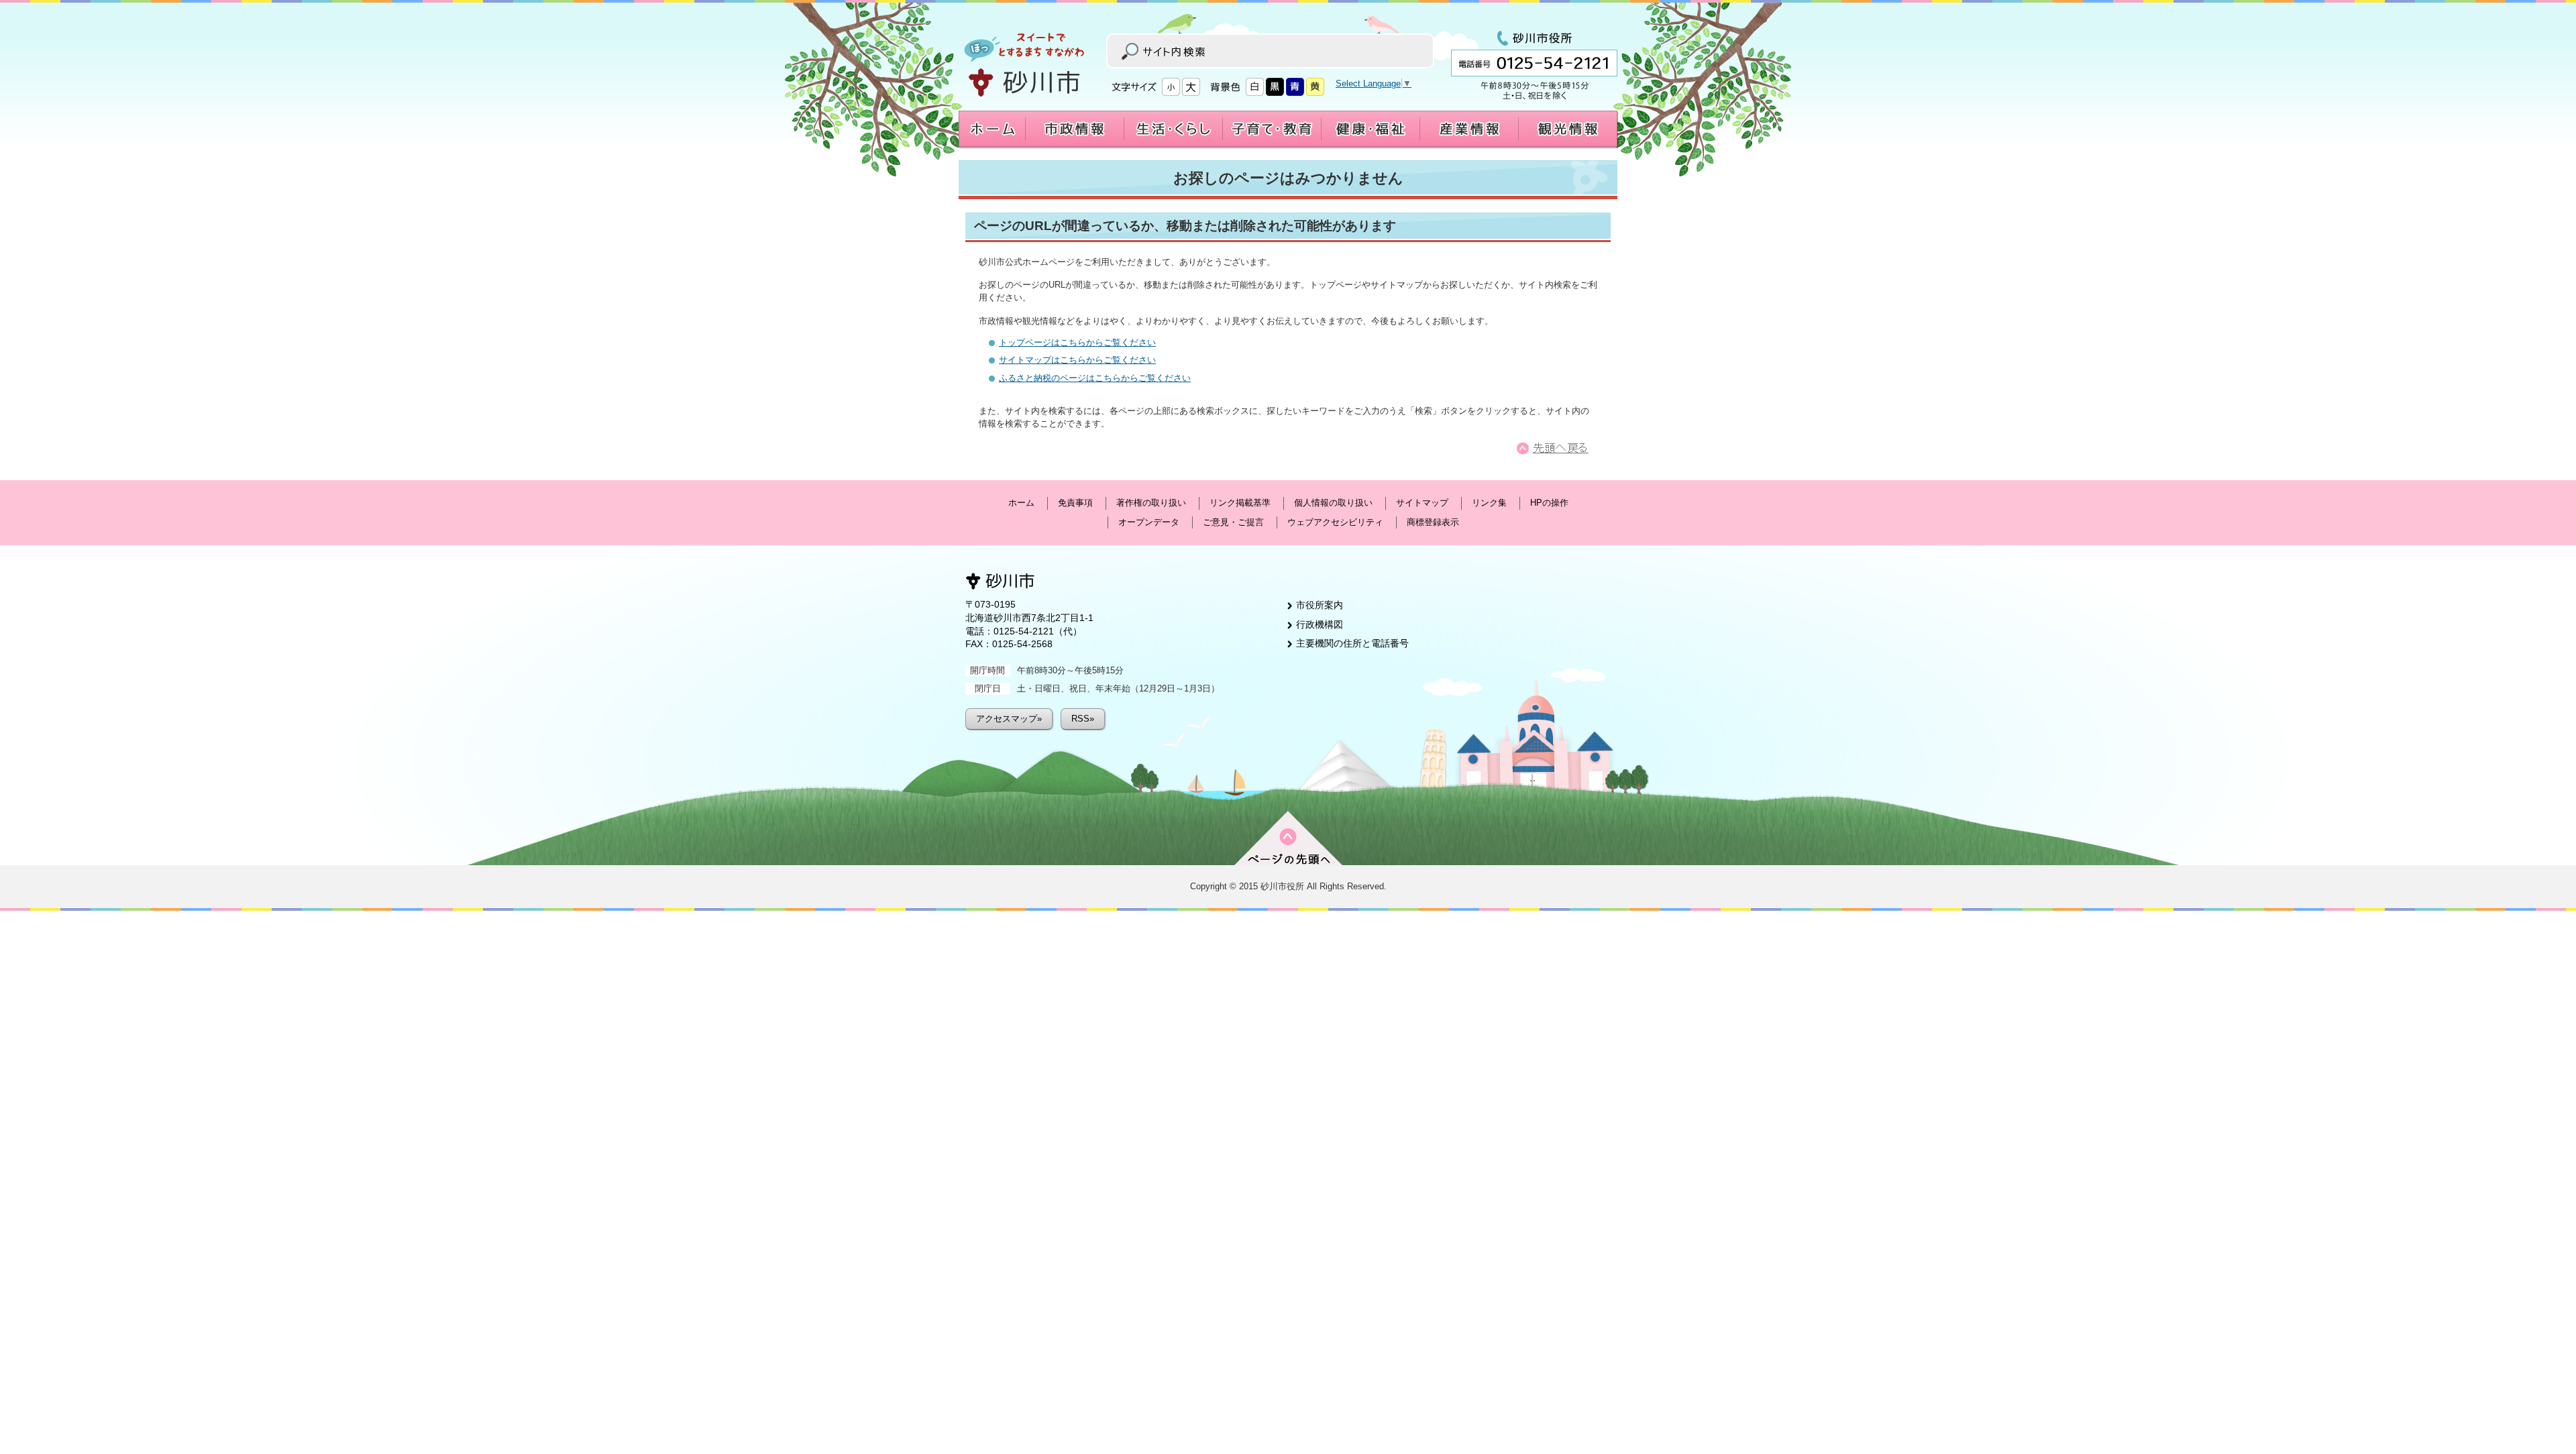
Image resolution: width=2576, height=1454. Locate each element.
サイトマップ (1422, 503)
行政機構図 (1320, 624)
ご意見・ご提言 (1233, 522)
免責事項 (1075, 503)
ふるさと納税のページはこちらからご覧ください (1095, 378)
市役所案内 (1320, 605)
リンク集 (1489, 503)
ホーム (1021, 503)
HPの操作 (1549, 503)
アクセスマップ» (1009, 719)
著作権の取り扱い (1151, 503)
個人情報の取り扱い (1333, 503)
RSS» (1083, 719)
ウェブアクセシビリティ (1335, 522)
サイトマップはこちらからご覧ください (1077, 360)
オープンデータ (1149, 522)
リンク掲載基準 (1240, 503)
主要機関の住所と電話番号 (1352, 643)
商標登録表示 (1433, 522)
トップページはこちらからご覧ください (1077, 342)
